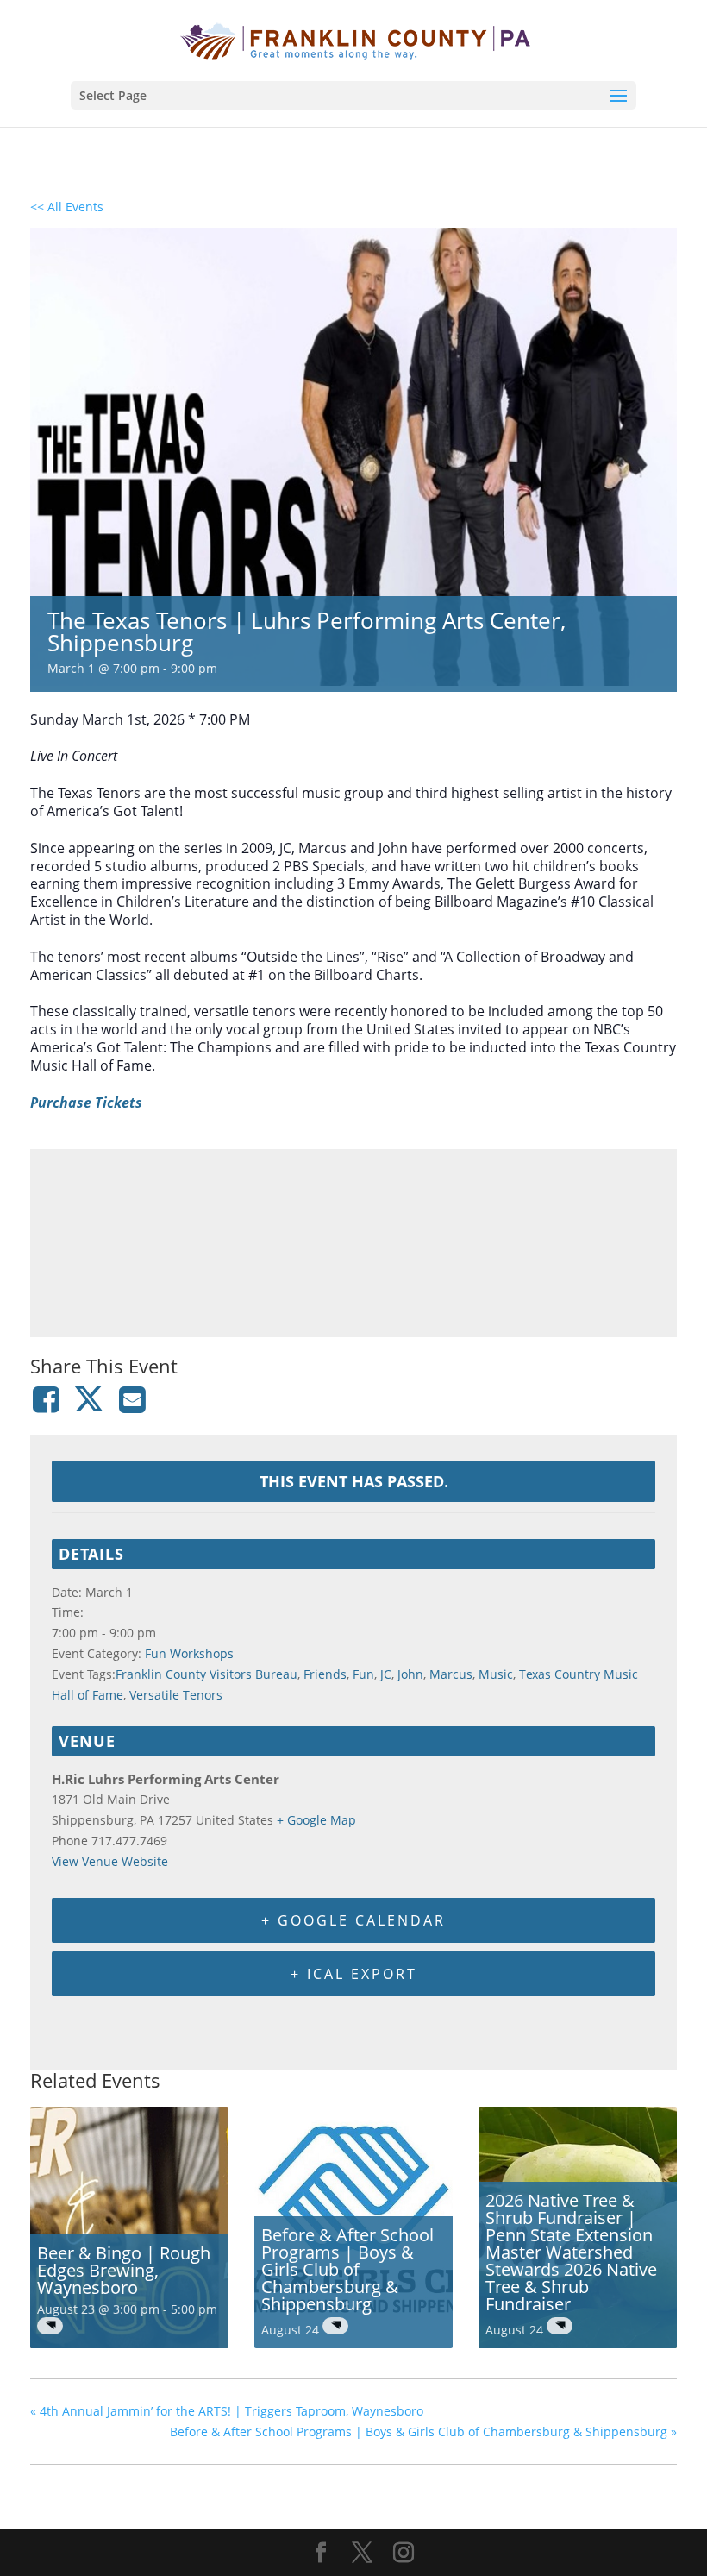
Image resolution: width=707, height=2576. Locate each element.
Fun (363, 1674)
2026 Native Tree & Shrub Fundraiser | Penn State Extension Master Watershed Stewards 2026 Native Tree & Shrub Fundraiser (571, 2252)
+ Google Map (316, 1820)
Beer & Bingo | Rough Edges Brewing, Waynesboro (124, 2270)
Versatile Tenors (176, 1695)
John (410, 1674)
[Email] (133, 1399)
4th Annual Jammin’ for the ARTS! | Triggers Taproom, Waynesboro (227, 2411)
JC (386, 1674)
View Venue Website (110, 1861)
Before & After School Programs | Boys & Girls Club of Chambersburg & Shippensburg (347, 2269)
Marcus (451, 1674)
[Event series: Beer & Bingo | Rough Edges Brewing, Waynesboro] (50, 2326)
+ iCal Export (354, 1974)
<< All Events (67, 207)
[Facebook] (49, 1399)
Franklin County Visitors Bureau (206, 1674)
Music (496, 1674)
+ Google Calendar (353, 1920)
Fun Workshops (189, 1653)
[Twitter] (89, 1399)
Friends (325, 1674)
